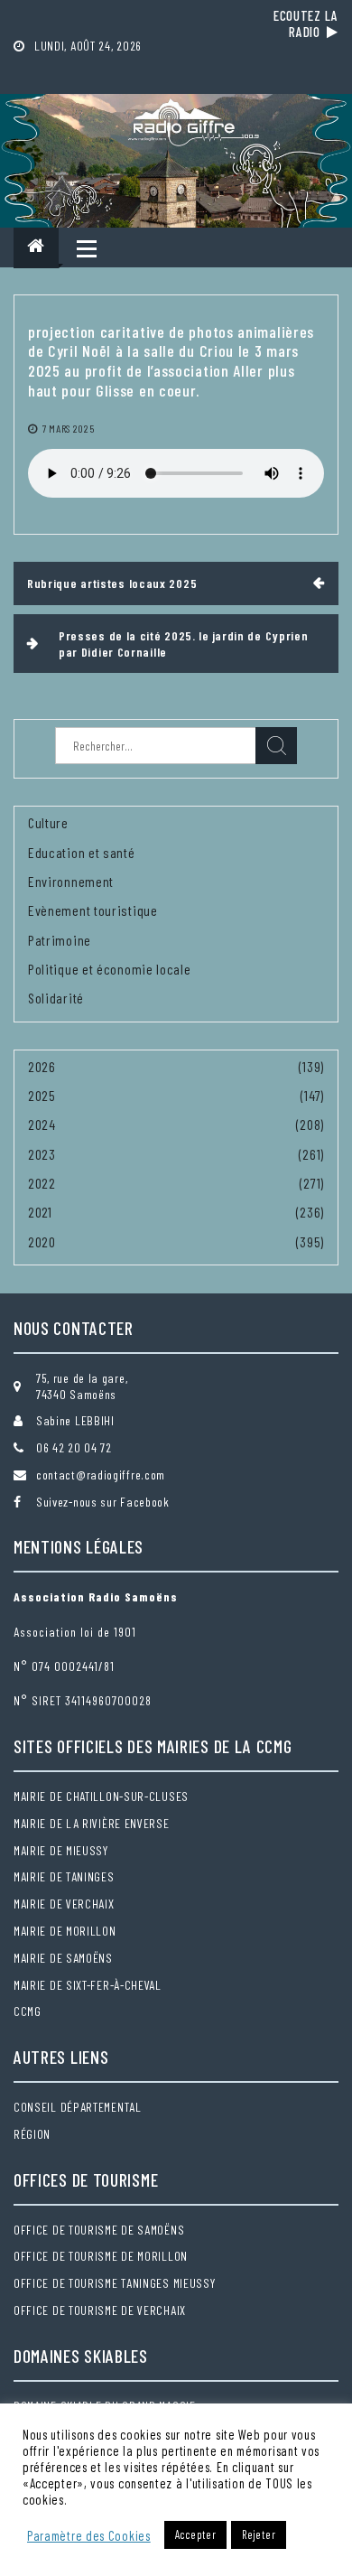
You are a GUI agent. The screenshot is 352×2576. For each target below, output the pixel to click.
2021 (40, 1212)
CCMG (28, 2011)
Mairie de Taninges (64, 1876)
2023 (42, 1154)
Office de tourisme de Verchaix (100, 2310)
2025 (42, 1095)
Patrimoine (60, 940)
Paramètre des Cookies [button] (89, 2535)
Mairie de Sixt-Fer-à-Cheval (88, 1985)
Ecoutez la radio (306, 23)
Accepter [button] (196, 2534)
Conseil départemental (78, 2107)
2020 (42, 1241)
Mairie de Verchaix (64, 1904)
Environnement (71, 881)
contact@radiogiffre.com (101, 1475)
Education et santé (82, 852)
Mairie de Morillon (65, 1931)
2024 (42, 1124)
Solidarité (56, 998)
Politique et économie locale (110, 969)
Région (32, 2134)
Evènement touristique (93, 910)
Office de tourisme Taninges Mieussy (115, 2283)
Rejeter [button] (259, 2534)
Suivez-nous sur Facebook (103, 1502)
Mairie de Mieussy (61, 1850)
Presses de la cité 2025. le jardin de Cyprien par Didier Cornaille (184, 644)
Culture (48, 822)
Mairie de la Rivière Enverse (92, 1823)
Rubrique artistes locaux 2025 (112, 583)
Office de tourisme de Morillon (101, 2256)
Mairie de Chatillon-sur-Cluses (101, 1796)
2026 (42, 1066)
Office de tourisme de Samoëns (99, 2230)
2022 (42, 1183)
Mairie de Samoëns (63, 1958)
